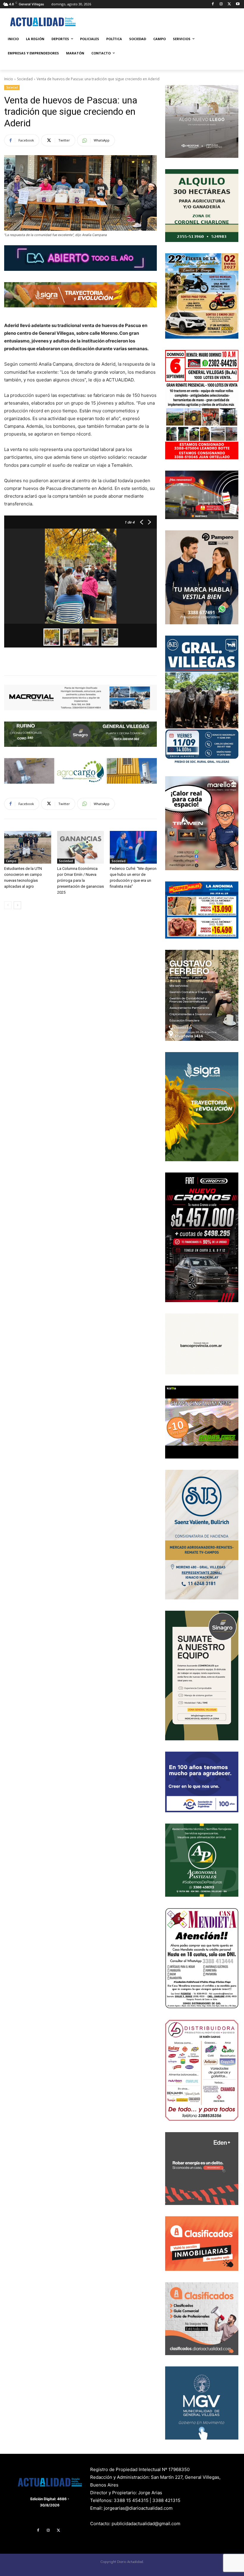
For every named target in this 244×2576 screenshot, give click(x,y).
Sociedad (25, 79)
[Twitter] (229, 4)
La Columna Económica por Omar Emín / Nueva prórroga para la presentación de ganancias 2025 (80, 880)
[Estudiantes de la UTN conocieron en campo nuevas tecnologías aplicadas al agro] (28, 847)
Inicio (9, 79)
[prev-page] (8, 905)
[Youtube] (238, 4)
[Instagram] (221, 4)
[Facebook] (213, 4)
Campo (11, 861)
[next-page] (17, 905)
